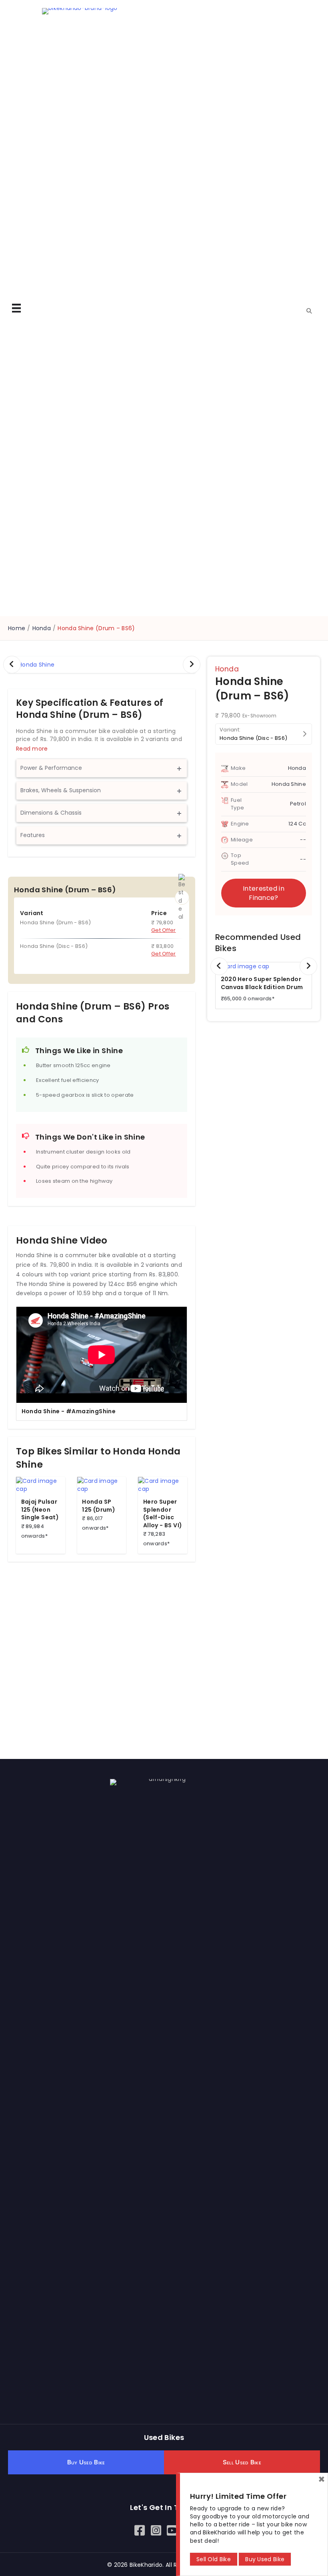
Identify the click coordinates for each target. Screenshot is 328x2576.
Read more (32, 749)
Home (17, 628)
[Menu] (16, 308)
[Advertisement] (102, 1646)
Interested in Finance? (264, 893)
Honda (42, 628)
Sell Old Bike (214, 2559)
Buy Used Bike (265, 2559)
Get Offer (164, 930)
